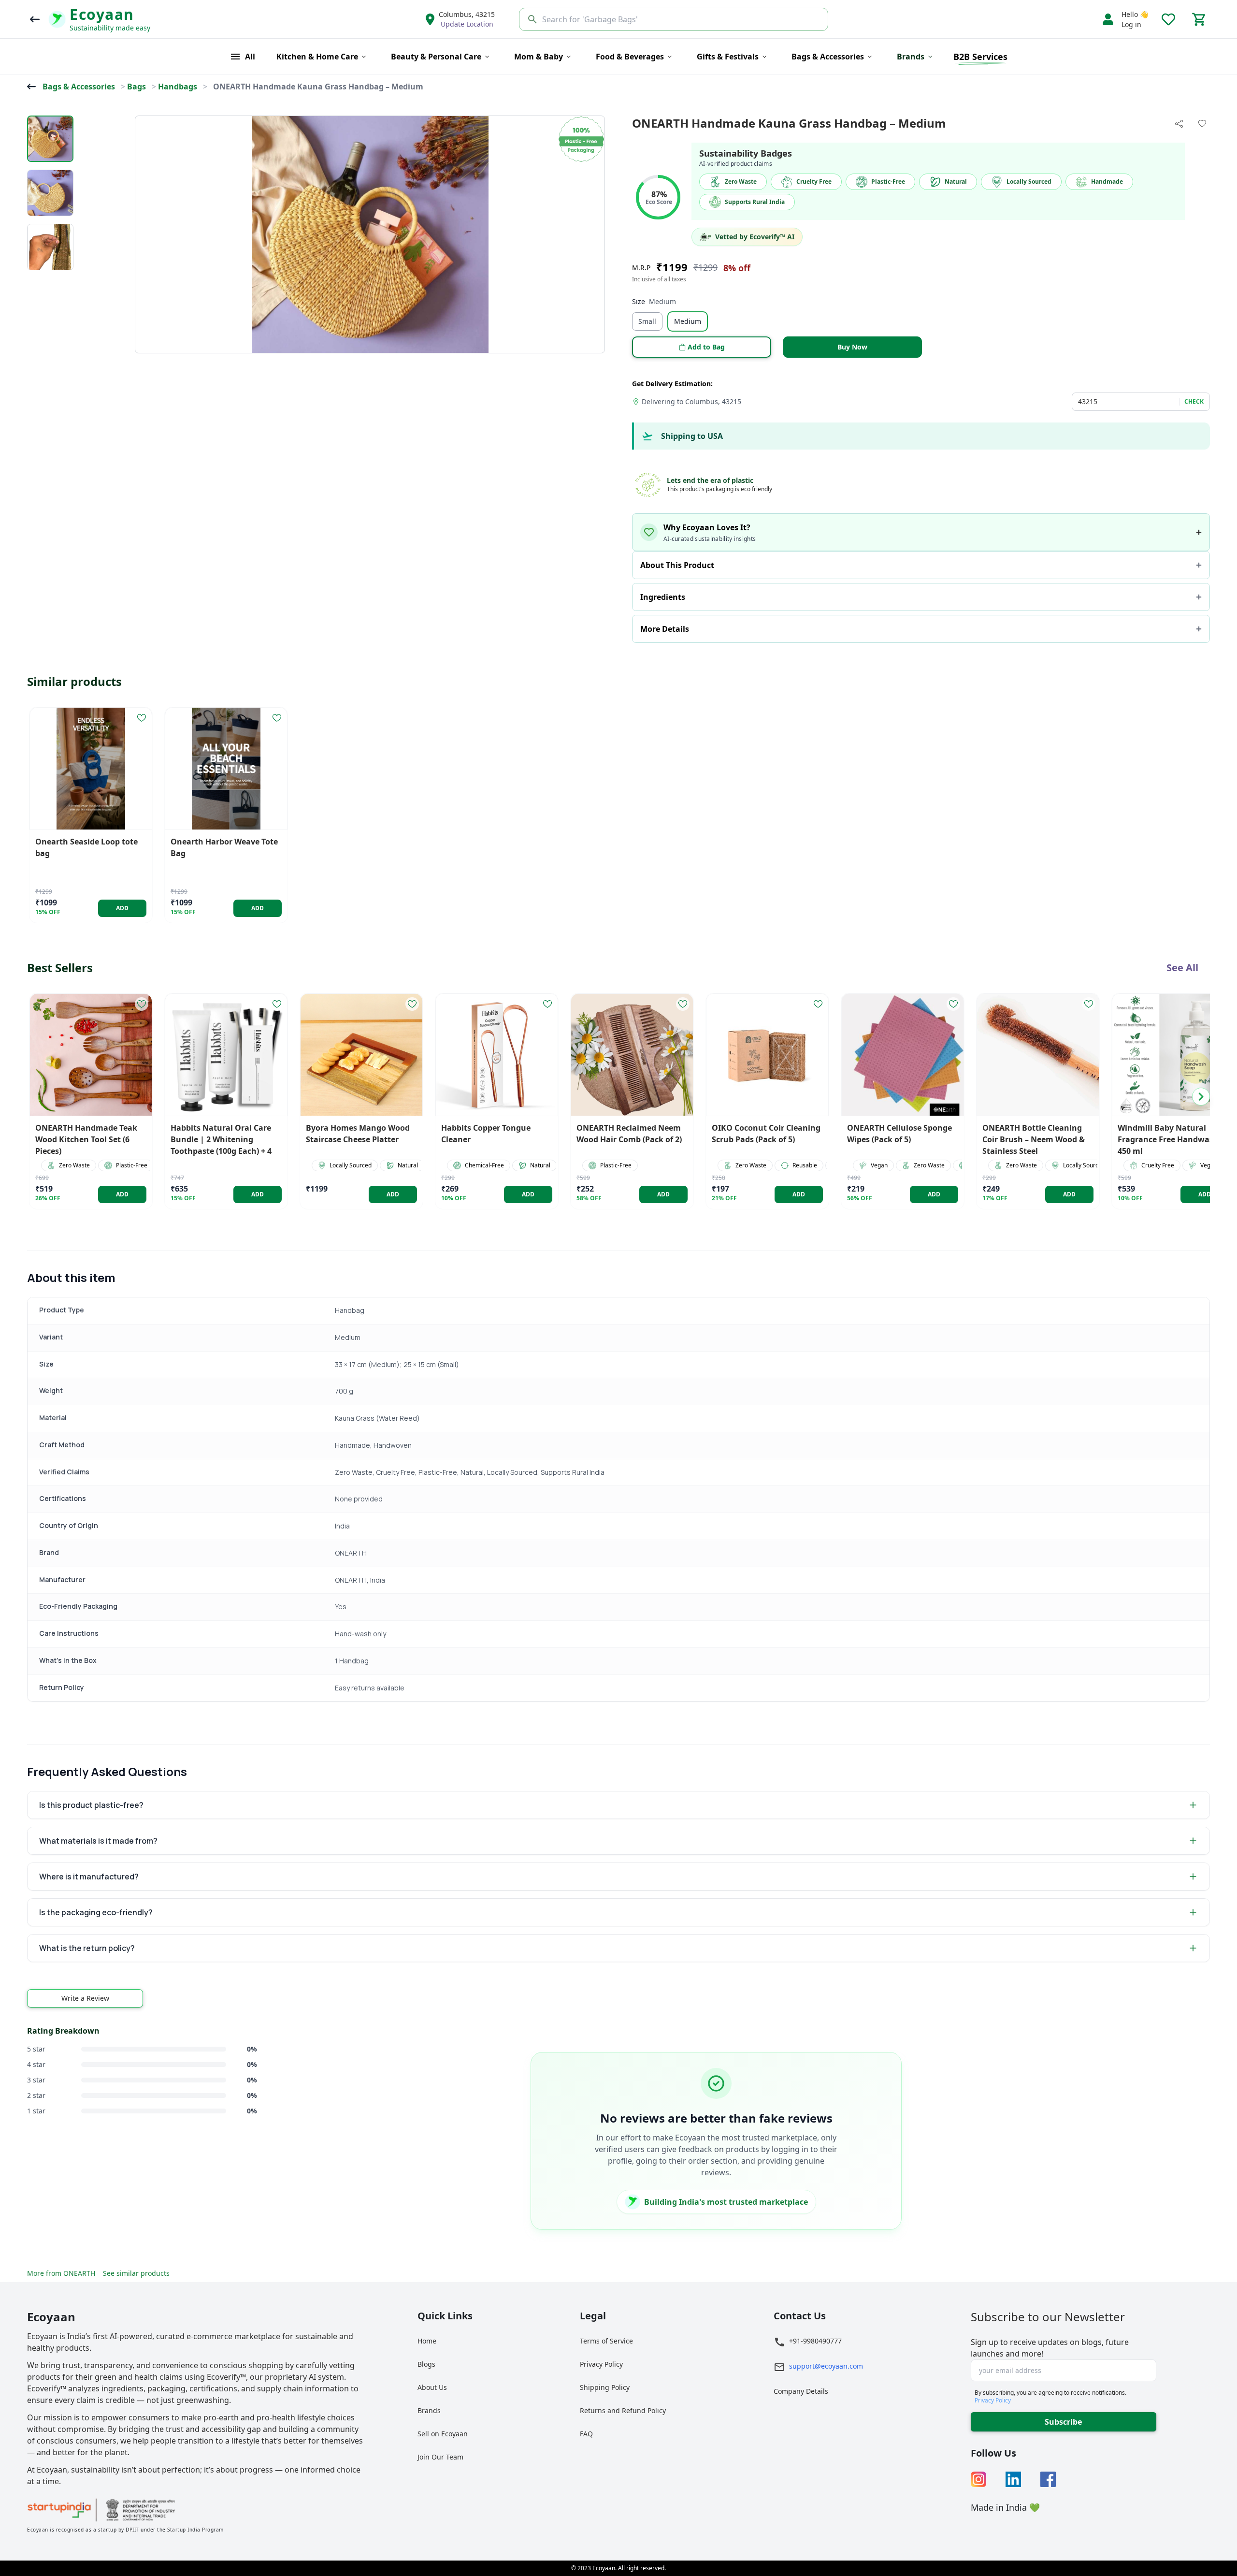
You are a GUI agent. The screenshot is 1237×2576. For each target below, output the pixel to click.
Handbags (178, 87)
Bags (137, 87)
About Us (432, 2387)
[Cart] (1199, 19)
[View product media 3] (50, 247)
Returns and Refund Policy (623, 2410)
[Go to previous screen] (35, 19)
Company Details (801, 2391)
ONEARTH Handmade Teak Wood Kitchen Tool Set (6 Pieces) (86, 1139)
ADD (122, 908)
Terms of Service (606, 2341)
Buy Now (852, 347)
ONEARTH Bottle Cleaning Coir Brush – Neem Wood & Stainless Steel (1034, 1139)
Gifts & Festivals (728, 57)
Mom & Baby (539, 57)
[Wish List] (1168, 19)
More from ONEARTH (61, 2273)
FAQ (586, 2434)
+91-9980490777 (815, 2341)
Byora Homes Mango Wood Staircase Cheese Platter (358, 1134)
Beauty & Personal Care (436, 57)
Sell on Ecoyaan (443, 2434)
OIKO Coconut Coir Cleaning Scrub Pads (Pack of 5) (766, 1134)
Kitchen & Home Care (317, 57)
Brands (429, 2410)
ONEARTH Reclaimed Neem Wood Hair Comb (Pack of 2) (629, 1134)
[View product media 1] (50, 139)
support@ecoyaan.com (826, 2366)
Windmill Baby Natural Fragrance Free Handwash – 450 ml (1171, 1139)
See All (1182, 968)
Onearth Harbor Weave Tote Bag (224, 847)
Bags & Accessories (828, 57)
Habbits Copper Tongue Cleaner (486, 1134)
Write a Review (85, 1998)
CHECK (1194, 402)
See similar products (136, 2273)
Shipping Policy (605, 2387)
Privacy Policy (601, 2364)
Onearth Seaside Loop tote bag (86, 847)
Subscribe (1063, 2422)
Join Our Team (440, 2457)
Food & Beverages (630, 57)
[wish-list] (142, 718)
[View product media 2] (50, 193)
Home (427, 2341)
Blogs (426, 2364)
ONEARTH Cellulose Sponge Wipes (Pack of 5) (899, 1134)
